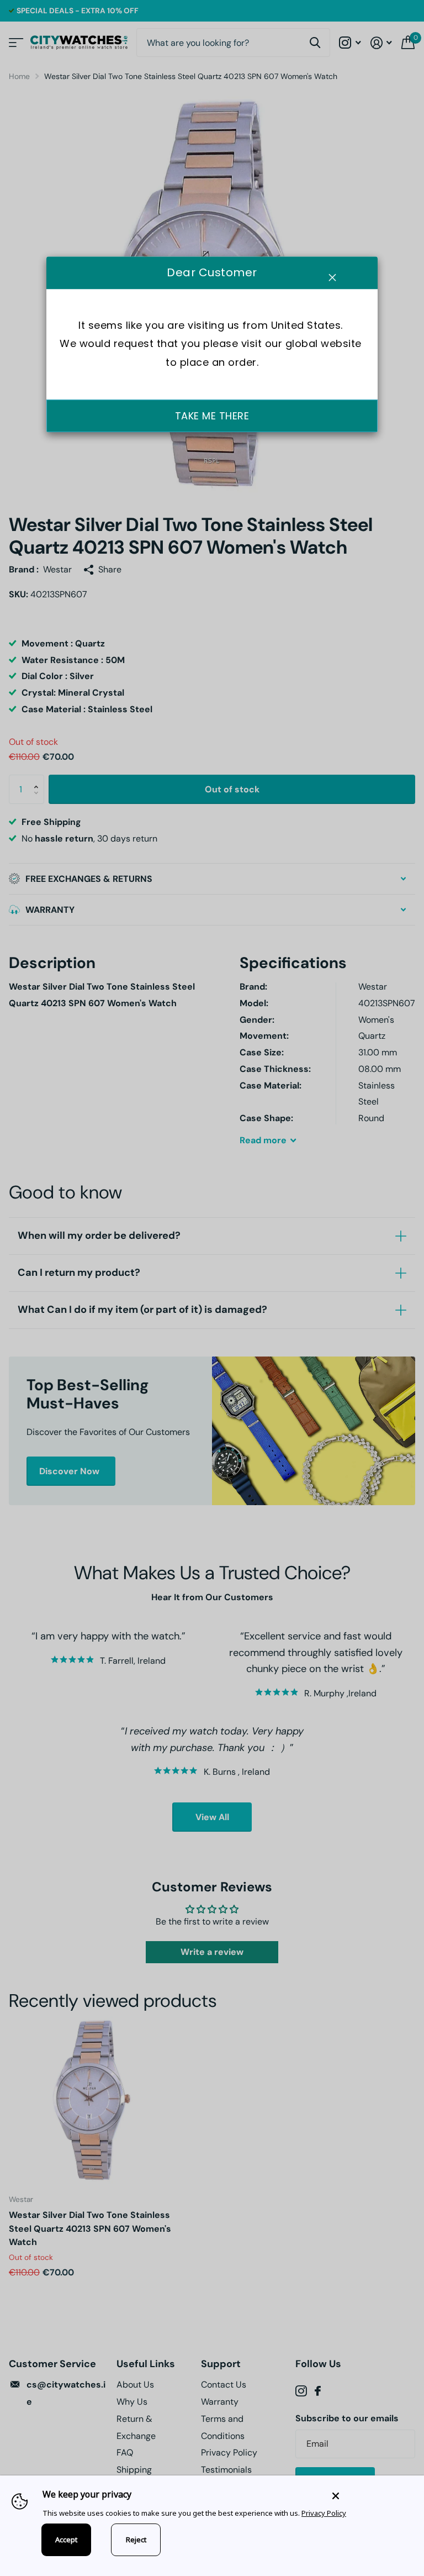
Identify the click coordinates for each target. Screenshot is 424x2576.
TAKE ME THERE (212, 416)
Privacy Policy (324, 2513)
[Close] (370, 2496)
